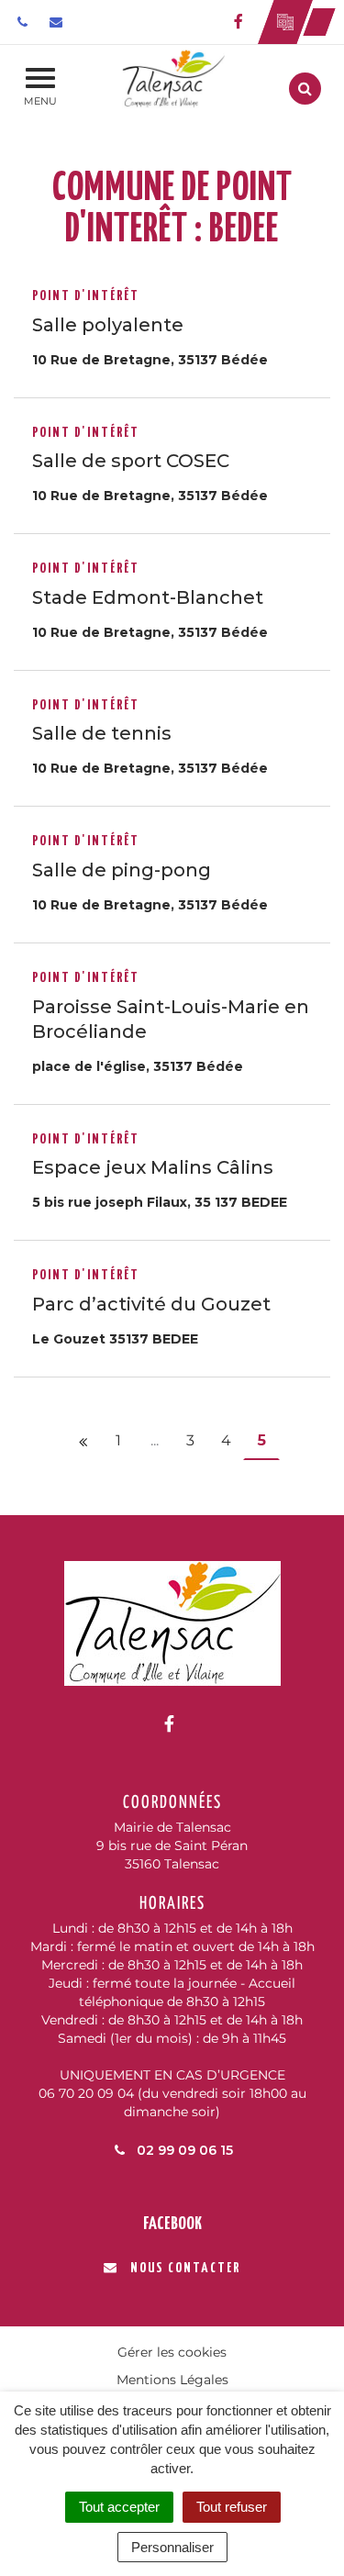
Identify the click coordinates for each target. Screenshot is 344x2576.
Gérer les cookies (172, 2352)
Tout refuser (232, 2507)
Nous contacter (185, 2268)
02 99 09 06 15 (183, 2150)
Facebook (172, 2224)
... (155, 1440)
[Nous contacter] (58, 22)
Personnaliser (172, 2547)
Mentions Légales (172, 2380)
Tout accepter (119, 2507)
